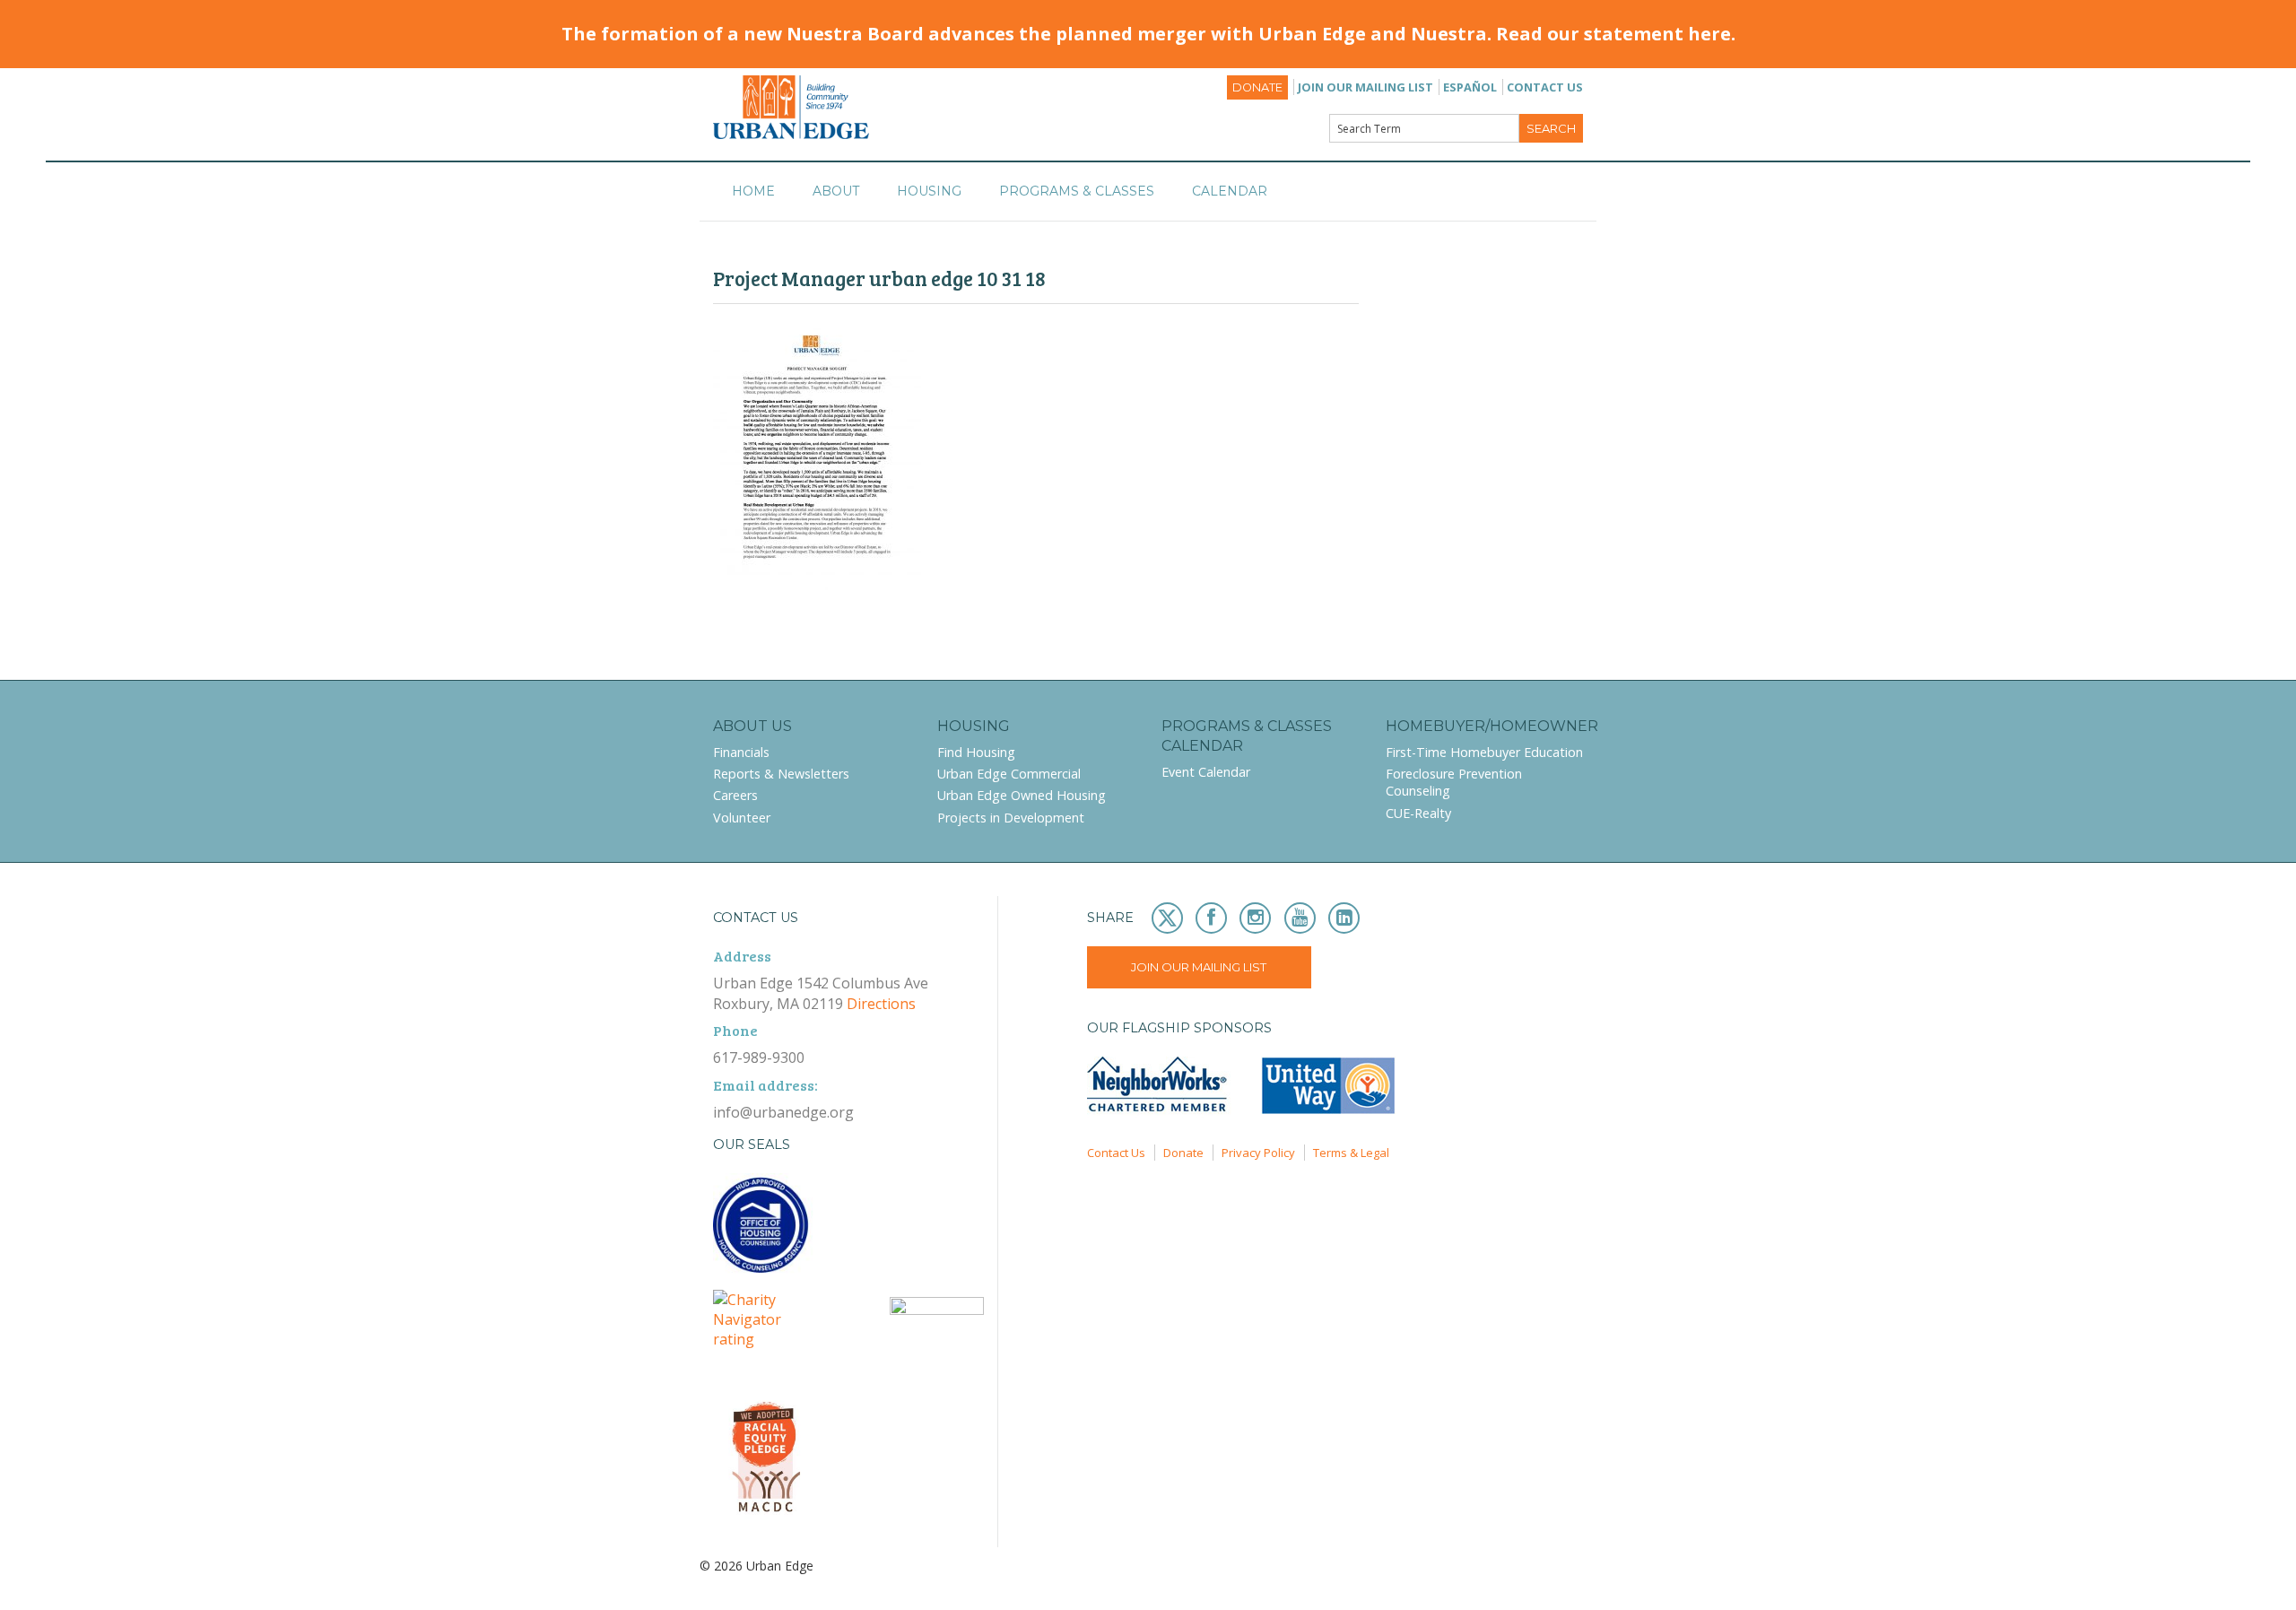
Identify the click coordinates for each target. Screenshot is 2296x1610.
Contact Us (1545, 87)
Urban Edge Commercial (1009, 774)
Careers (735, 795)
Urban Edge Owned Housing (1022, 795)
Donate (1257, 87)
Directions (881, 1004)
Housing (929, 191)
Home (753, 191)
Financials (741, 752)
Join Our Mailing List (1365, 87)
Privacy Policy (1258, 1153)
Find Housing (976, 752)
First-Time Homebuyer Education (1484, 752)
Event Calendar (1206, 772)
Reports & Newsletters (781, 774)
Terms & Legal (1351, 1153)
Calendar (1230, 191)
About (836, 191)
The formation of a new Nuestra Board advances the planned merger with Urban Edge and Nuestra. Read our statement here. (1148, 34)
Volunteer (742, 818)
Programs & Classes (1077, 191)
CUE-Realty (1418, 813)
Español (1470, 87)
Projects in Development (1011, 818)
